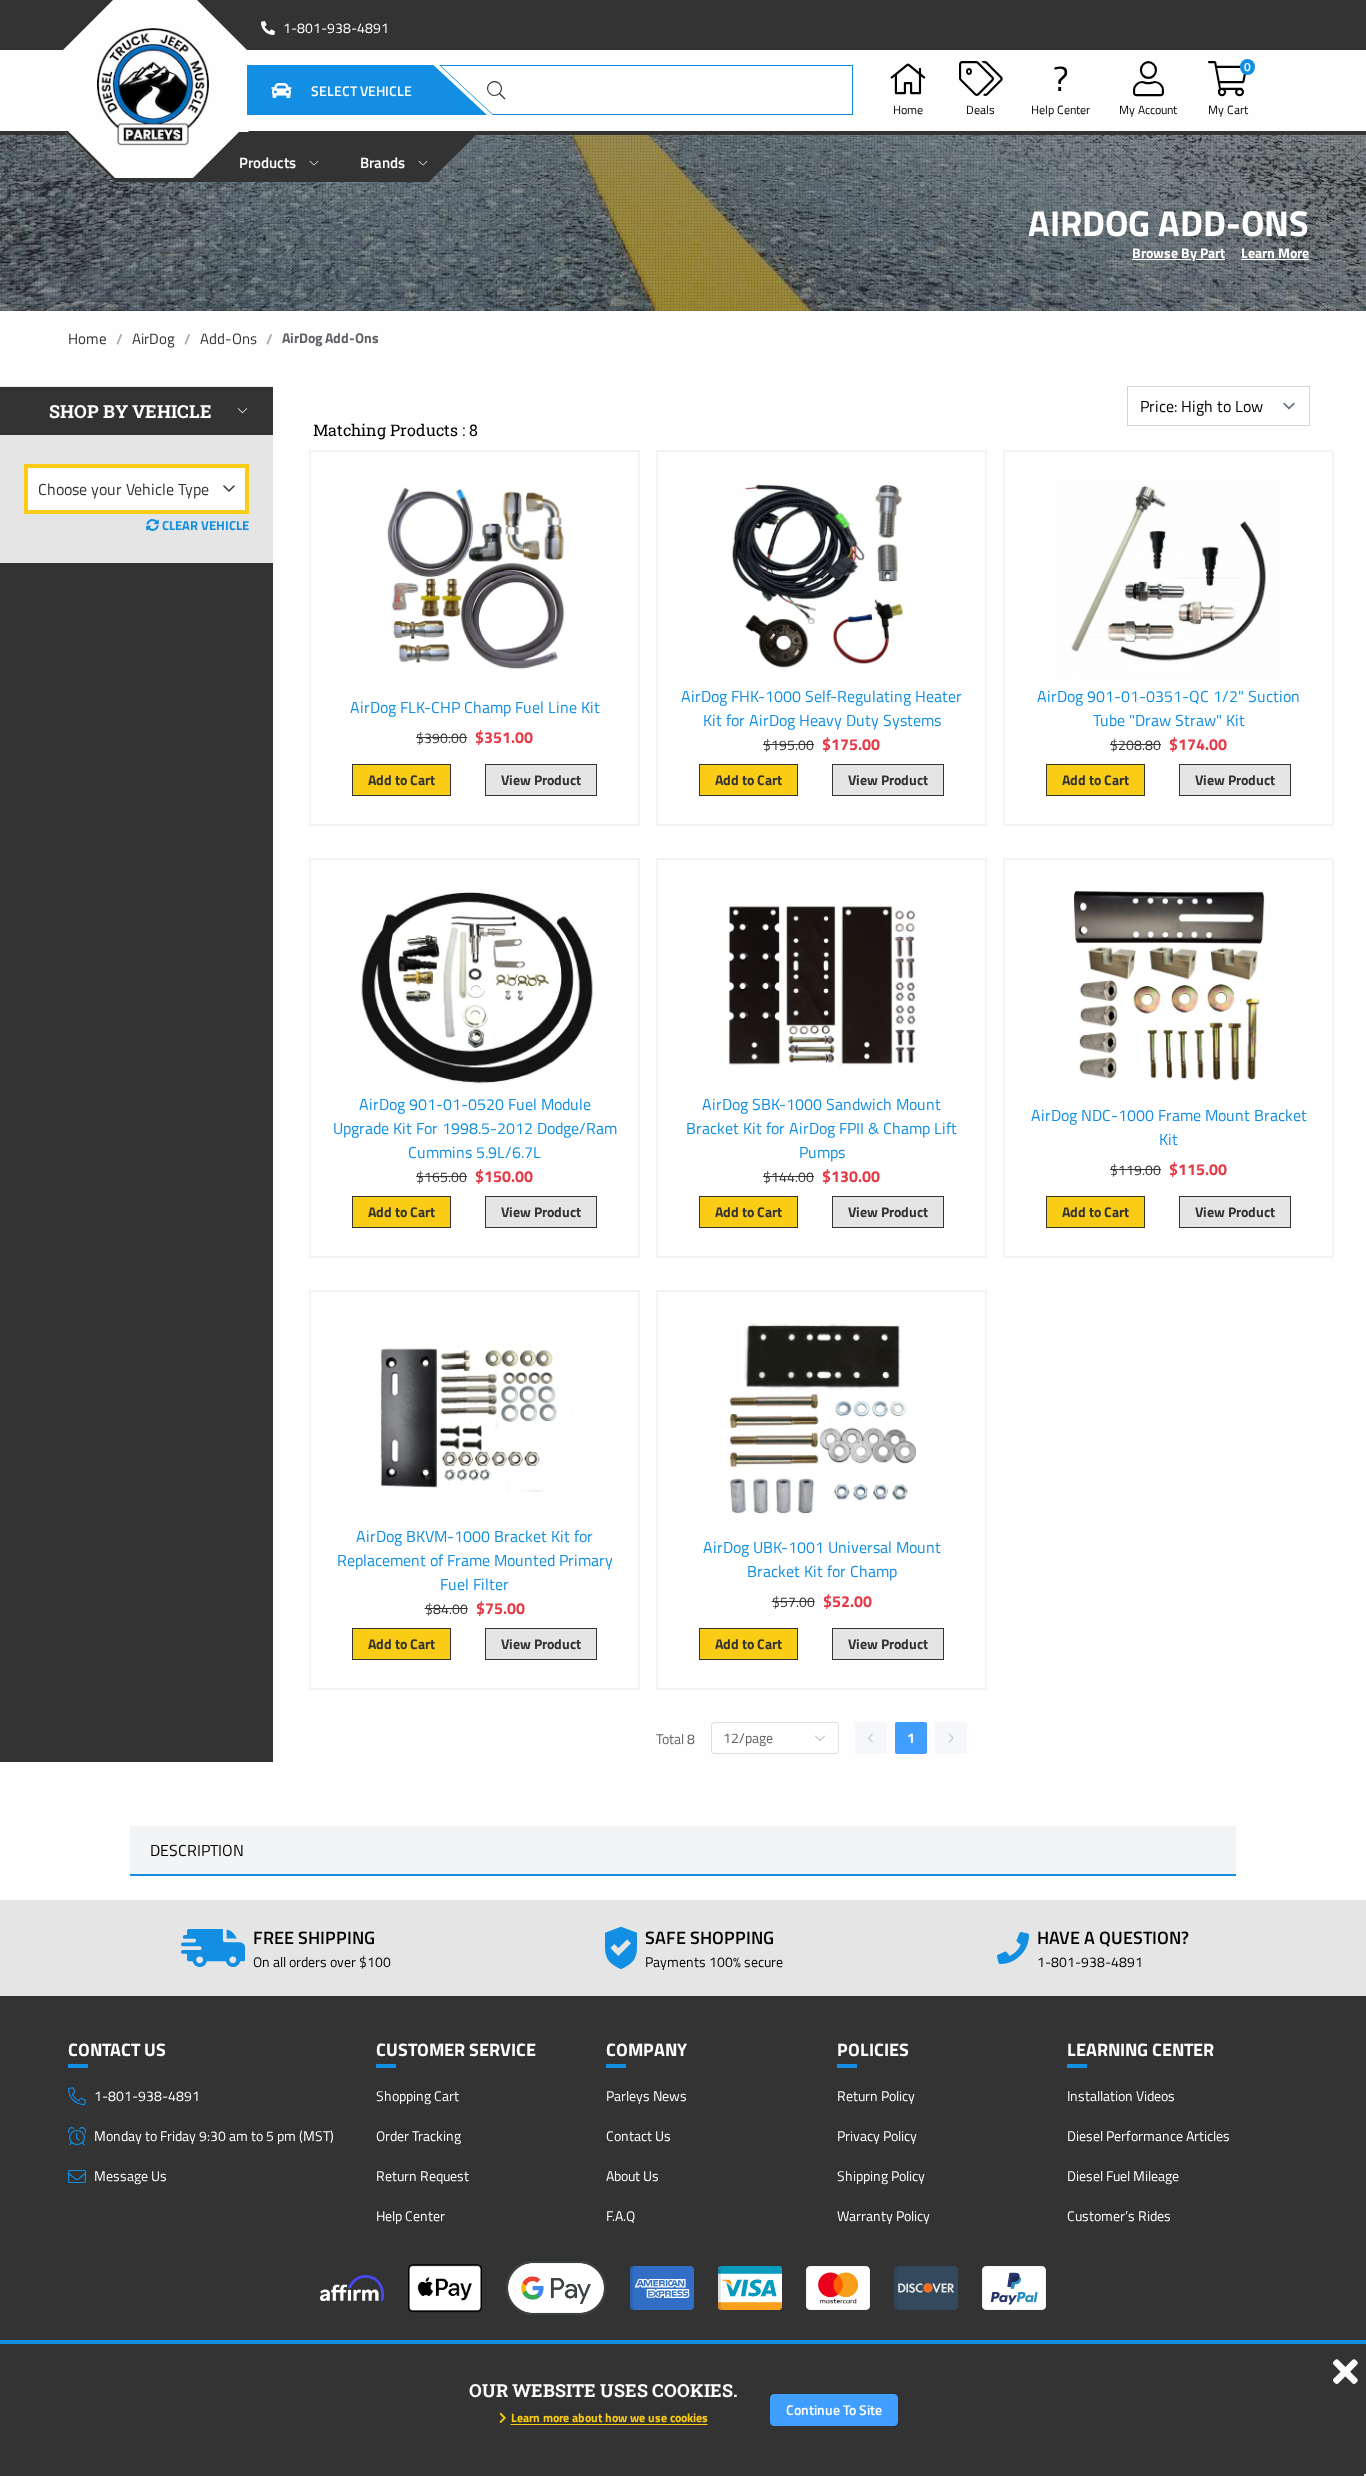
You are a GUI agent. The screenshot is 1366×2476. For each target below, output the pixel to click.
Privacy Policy (877, 2135)
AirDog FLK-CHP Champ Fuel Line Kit (475, 707)
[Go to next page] (951, 1738)
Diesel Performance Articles (1148, 2135)
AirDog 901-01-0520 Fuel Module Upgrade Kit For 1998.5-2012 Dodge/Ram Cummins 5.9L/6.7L (475, 1128)
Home (87, 338)
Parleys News (646, 2095)
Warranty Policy (883, 2215)
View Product (541, 779)
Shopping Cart (417, 2095)
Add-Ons (228, 338)
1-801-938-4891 (336, 28)
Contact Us (638, 2135)
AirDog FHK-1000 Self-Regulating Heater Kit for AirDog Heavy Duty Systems (821, 708)
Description (197, 1850)
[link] (87, 338)
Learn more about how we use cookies (609, 2417)
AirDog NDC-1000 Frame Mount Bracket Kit (1169, 1127)
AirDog (153, 338)
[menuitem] (279, 157)
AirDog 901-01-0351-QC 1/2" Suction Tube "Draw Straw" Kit (1168, 708)
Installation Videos (1121, 2095)
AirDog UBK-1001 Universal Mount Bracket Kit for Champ (822, 1559)
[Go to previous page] (871, 1738)
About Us (632, 2175)
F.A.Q (620, 2215)
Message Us (130, 2175)
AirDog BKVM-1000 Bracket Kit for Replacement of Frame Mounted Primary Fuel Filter (475, 1560)
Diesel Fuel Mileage (1123, 2175)
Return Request (422, 2175)
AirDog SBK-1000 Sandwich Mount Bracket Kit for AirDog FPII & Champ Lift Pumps (821, 1128)
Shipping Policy (881, 2175)
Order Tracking (418, 2135)
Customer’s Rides (1119, 2215)
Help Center (410, 2215)
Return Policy (876, 2095)
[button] (317, 90)
